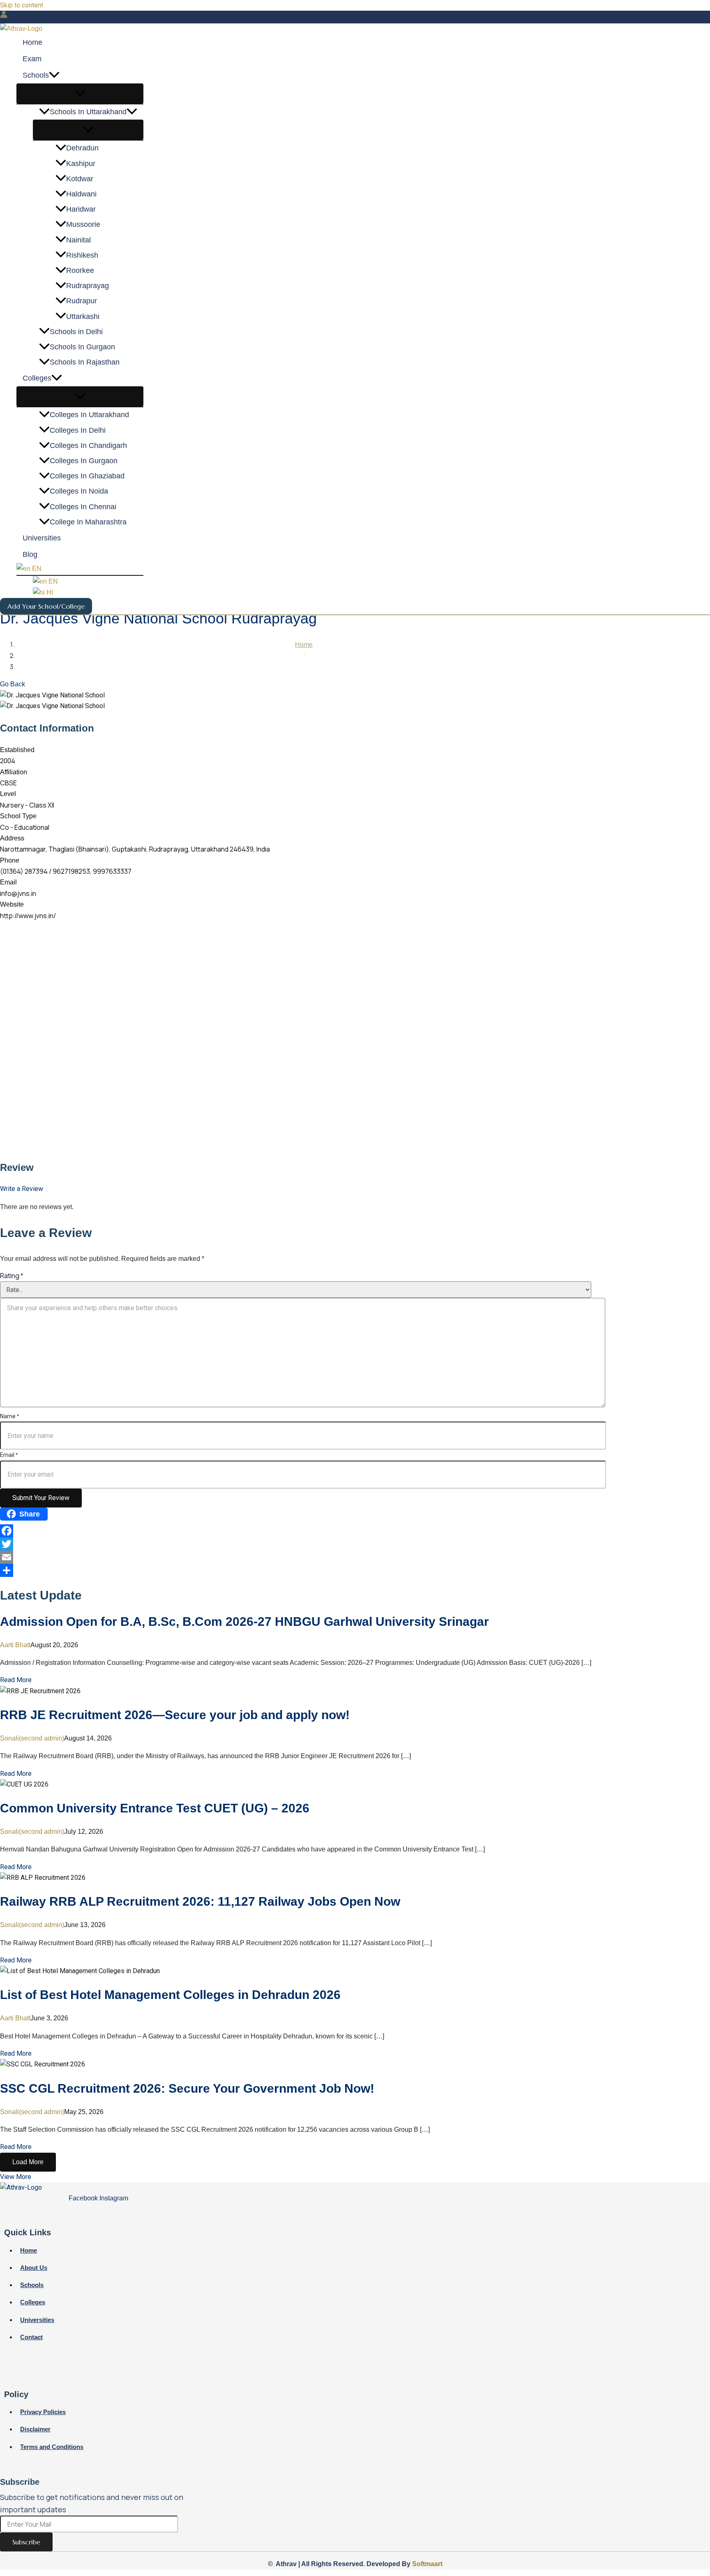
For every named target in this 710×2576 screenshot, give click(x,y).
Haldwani (81, 194)
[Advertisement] (247, 979)
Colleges (37, 379)
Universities (42, 538)
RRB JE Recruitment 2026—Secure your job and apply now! (175, 1715)
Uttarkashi (83, 316)
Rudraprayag (88, 286)
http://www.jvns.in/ (28, 916)
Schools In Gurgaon (82, 347)
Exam (32, 59)
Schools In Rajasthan (85, 362)
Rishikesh (82, 255)
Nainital (78, 240)
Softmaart (427, 2564)
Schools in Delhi (76, 332)
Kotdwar (80, 179)
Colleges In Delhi (78, 430)
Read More (16, 1680)
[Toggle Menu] (80, 94)
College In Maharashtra (88, 522)
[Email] (296, 1557)
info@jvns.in (18, 893)
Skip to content (22, 5)
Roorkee (80, 271)
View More (16, 2177)
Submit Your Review (41, 1498)
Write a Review (22, 1189)
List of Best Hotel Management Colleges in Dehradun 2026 (170, 1995)
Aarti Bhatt (15, 1645)
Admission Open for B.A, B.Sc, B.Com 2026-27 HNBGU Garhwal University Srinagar (244, 1622)
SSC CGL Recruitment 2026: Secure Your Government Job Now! (187, 2088)
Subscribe (26, 2542)
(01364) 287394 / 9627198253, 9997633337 (66, 871)
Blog (30, 555)
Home (32, 43)
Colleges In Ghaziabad (87, 476)
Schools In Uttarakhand (88, 112)
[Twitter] (296, 1544)
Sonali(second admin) (32, 1738)
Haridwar (81, 210)
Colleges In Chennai (83, 507)
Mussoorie (83, 225)
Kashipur (81, 164)
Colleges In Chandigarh (88, 446)
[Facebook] (296, 1531)
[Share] (296, 1570)
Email (9, 1455)
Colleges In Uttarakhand (89, 415)
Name (9, 1416)
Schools (36, 76)
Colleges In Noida (79, 492)
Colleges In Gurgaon (84, 461)
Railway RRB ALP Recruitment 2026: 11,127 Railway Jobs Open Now (200, 1901)
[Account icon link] (4, 16)
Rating (12, 1276)
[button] (54, 76)
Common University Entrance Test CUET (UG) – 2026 (155, 1808)
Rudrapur (82, 301)
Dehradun (82, 148)
